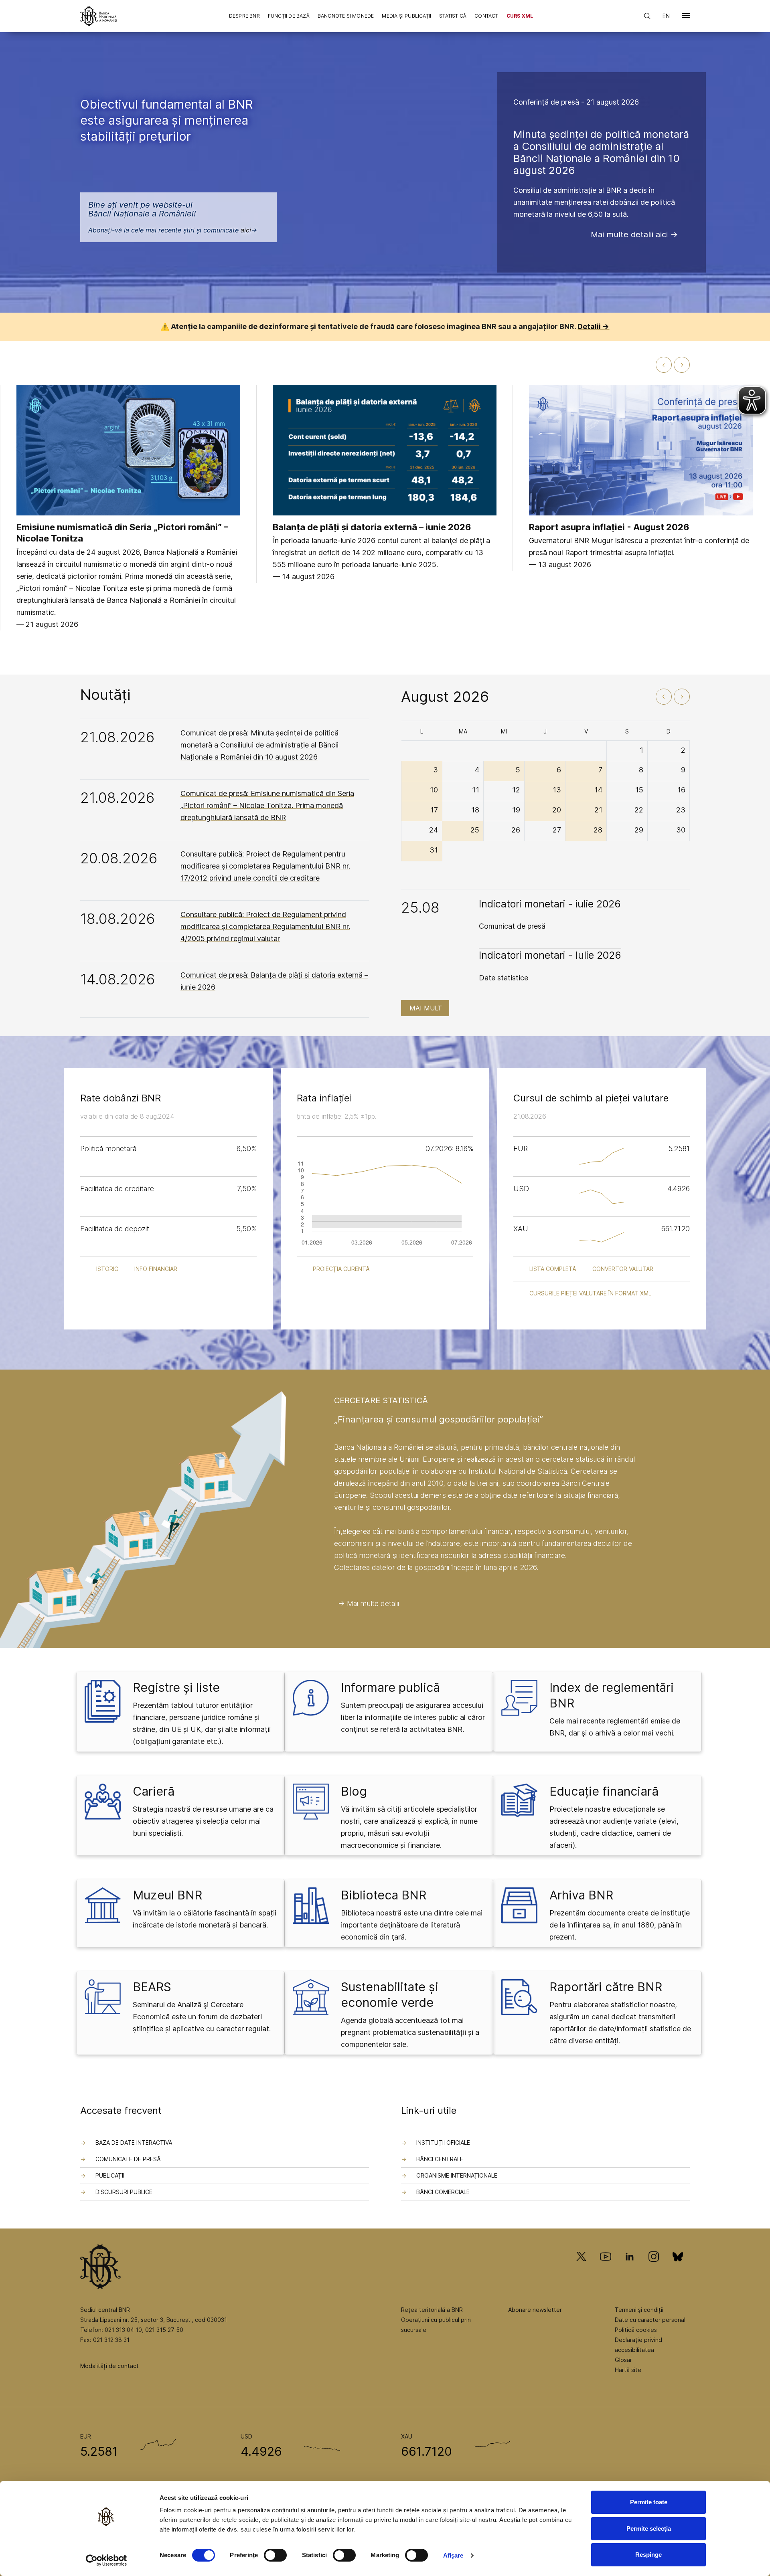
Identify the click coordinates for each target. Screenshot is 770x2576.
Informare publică (390, 1687)
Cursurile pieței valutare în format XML (590, 1293)
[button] (686, 17)
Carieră (154, 1791)
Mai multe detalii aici (629, 234)
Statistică (453, 16)
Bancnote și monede (346, 16)
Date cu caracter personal (650, 2320)
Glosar (623, 2360)
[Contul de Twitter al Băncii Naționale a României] (585, 2268)
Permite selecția (649, 2529)
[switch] (275, 2555)
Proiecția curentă (341, 1269)
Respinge (648, 2555)
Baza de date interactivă (134, 2143)
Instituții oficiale (443, 2143)
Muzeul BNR (167, 1895)
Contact (486, 16)
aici (246, 230)
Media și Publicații (406, 16)
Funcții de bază (289, 16)
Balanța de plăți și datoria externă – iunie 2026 (372, 527)
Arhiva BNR (581, 1895)
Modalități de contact (109, 2366)
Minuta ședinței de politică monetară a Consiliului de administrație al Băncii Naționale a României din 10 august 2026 (601, 152)
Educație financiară (604, 1791)
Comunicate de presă (128, 2159)
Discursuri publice (124, 2192)
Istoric (107, 1269)
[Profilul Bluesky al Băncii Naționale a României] (678, 2268)
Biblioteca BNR (384, 1895)
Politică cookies (636, 2330)
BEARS (152, 1987)
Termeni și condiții (639, 2310)
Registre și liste (176, 1687)
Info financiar (156, 1269)
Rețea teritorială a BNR (432, 2310)
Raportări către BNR (606, 1987)
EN (666, 16)
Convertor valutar (623, 1269)
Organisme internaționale (457, 2175)
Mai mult (426, 1008)
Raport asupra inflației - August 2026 (609, 527)
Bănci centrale (440, 2159)
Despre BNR (244, 16)
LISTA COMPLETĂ (553, 1269)
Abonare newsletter (535, 2310)
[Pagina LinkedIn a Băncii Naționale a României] (630, 2268)
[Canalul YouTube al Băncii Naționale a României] (606, 2268)
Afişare (453, 2555)
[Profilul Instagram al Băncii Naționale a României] (654, 2268)
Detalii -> (593, 326)
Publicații (110, 2175)
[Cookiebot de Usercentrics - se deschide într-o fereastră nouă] (106, 2560)
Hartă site (628, 2370)
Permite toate (649, 2502)
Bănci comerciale (443, 2192)
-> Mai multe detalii (369, 1603)
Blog (354, 1791)
